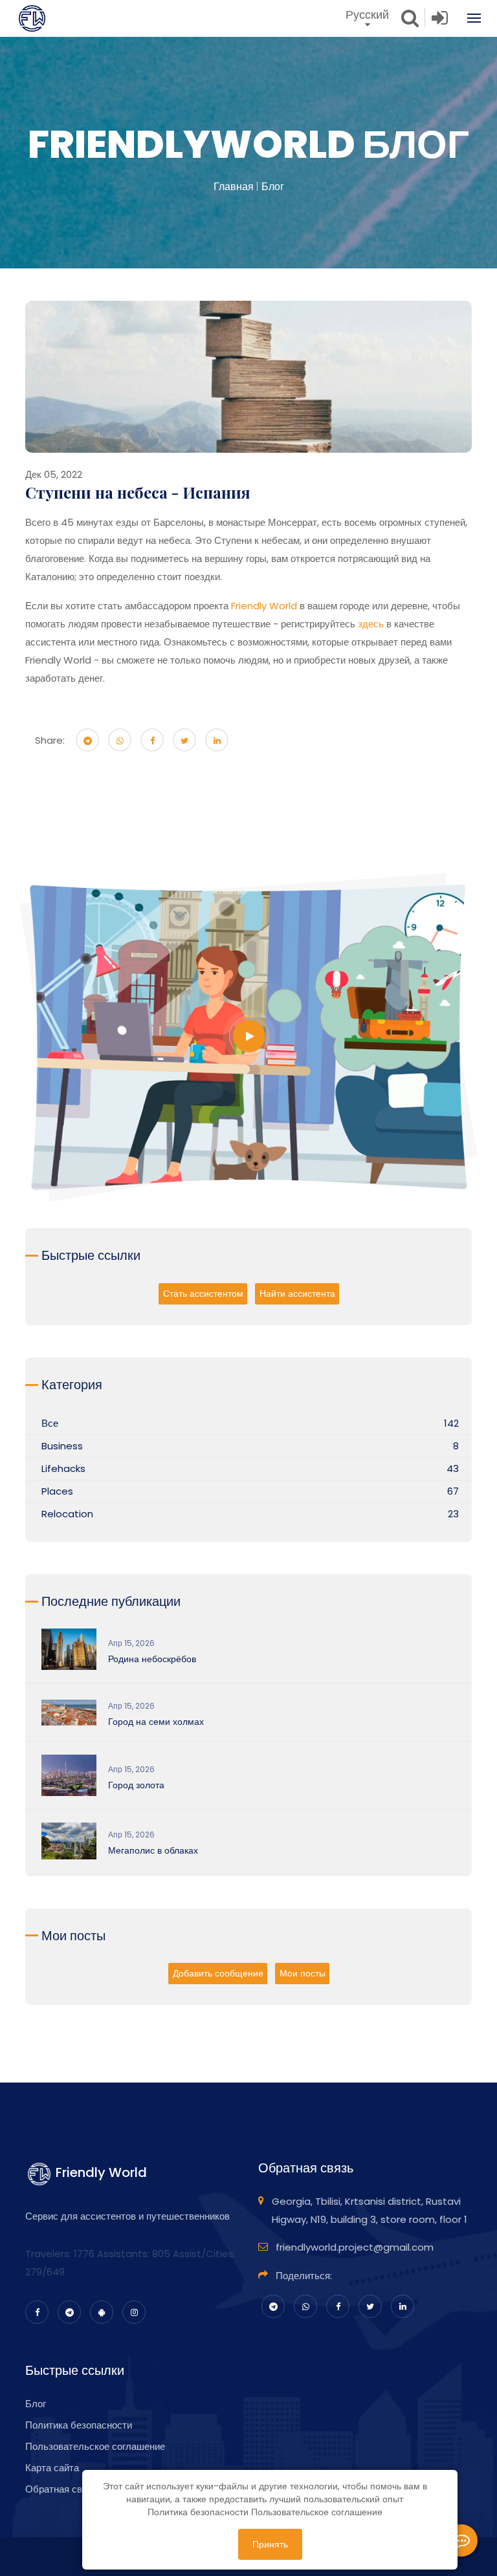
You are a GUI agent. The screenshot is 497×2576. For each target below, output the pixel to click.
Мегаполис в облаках (153, 1850)
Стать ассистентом (203, 1293)
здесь (371, 624)
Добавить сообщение (218, 1973)
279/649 (45, 2272)
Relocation (67, 1514)
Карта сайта (52, 2468)
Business (62, 1446)
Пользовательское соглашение (95, 2446)
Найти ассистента (297, 1293)
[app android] (102, 2312)
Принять (270, 2544)
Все (50, 1423)
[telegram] (69, 2312)
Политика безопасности (79, 2425)
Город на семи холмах (156, 1722)
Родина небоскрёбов (152, 1659)
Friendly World (264, 606)
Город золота (136, 1785)
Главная (234, 187)
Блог (273, 187)
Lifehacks (63, 1468)
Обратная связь (61, 2489)
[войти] (440, 21)
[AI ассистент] (461, 2540)
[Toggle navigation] (468, 18)
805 (161, 2254)
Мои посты (303, 1973)
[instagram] (134, 2312)
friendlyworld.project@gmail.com (355, 2247)
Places (57, 1491)
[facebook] (37, 2312)
